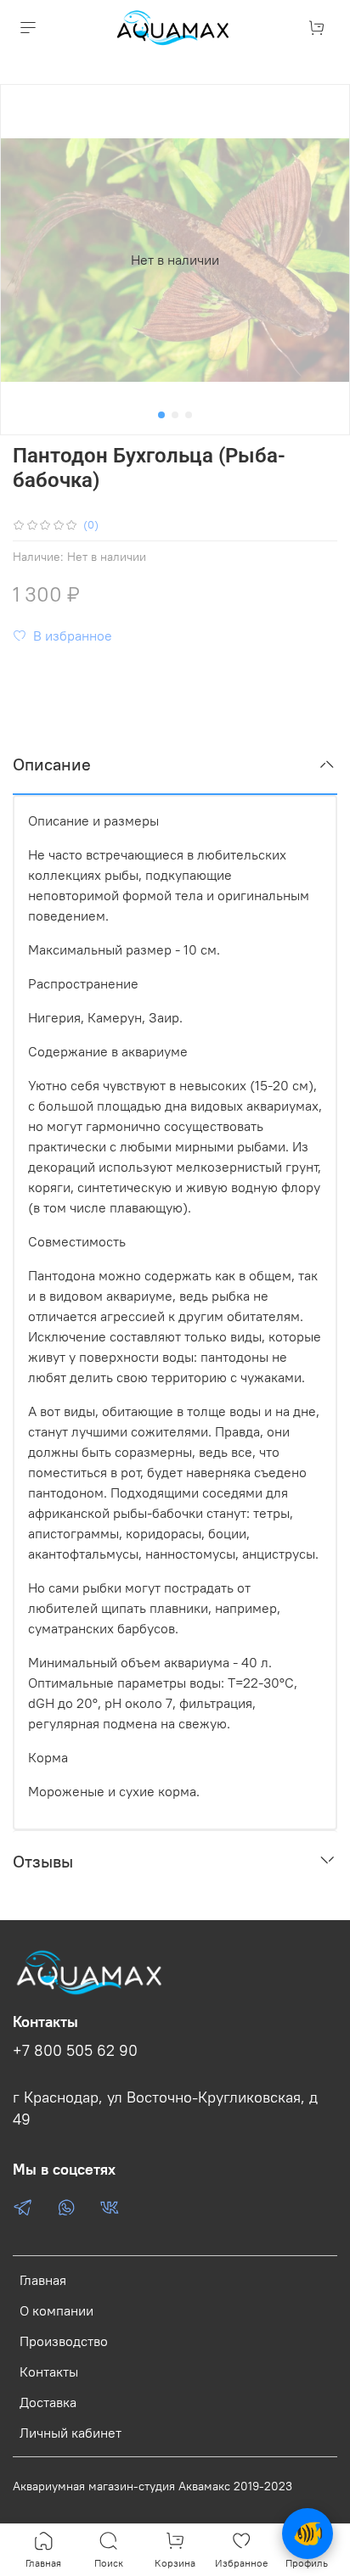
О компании (56, 2310)
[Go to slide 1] (161, 415)
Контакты (49, 2372)
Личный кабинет (71, 2433)
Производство (64, 2341)
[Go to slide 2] (175, 415)
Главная (43, 2280)
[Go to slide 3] (189, 415)
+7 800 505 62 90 (75, 2051)
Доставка (48, 2402)
